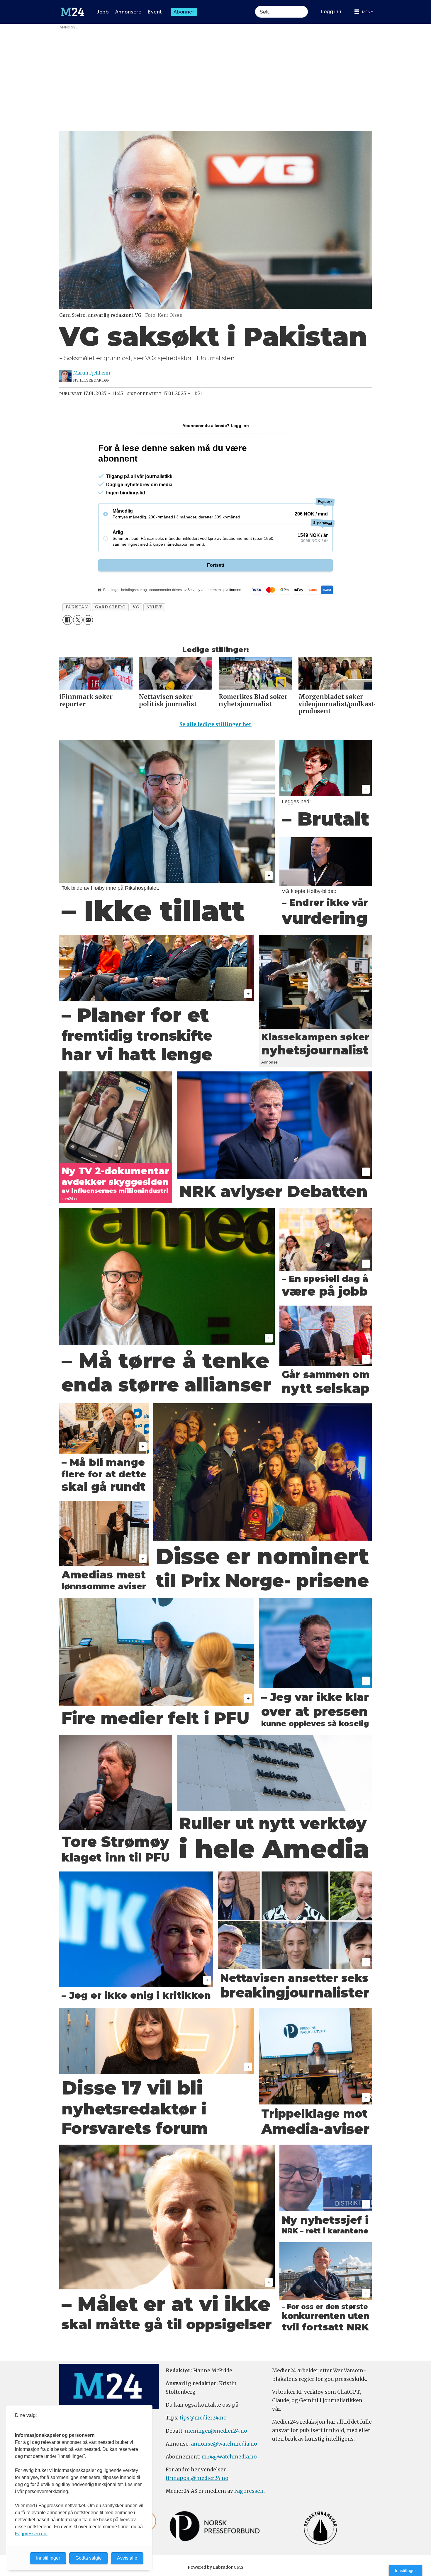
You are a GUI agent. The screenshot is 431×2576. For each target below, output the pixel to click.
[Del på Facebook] (67, 620)
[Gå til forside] (72, 12)
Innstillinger (405, 2570)
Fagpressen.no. (31, 2534)
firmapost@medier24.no (197, 2478)
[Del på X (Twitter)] (78, 620)
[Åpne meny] (364, 12)
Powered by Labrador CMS (215, 2567)
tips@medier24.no (203, 2418)
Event (155, 12)
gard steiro (110, 607)
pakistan (77, 607)
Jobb (103, 12)
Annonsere (128, 12)
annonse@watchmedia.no (224, 2444)
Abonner (184, 12)
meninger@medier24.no (216, 2431)
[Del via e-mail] (88, 620)
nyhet (154, 607)
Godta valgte (89, 2558)
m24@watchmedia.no (229, 2457)
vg (136, 607)
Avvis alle (127, 2558)
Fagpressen (249, 2491)
